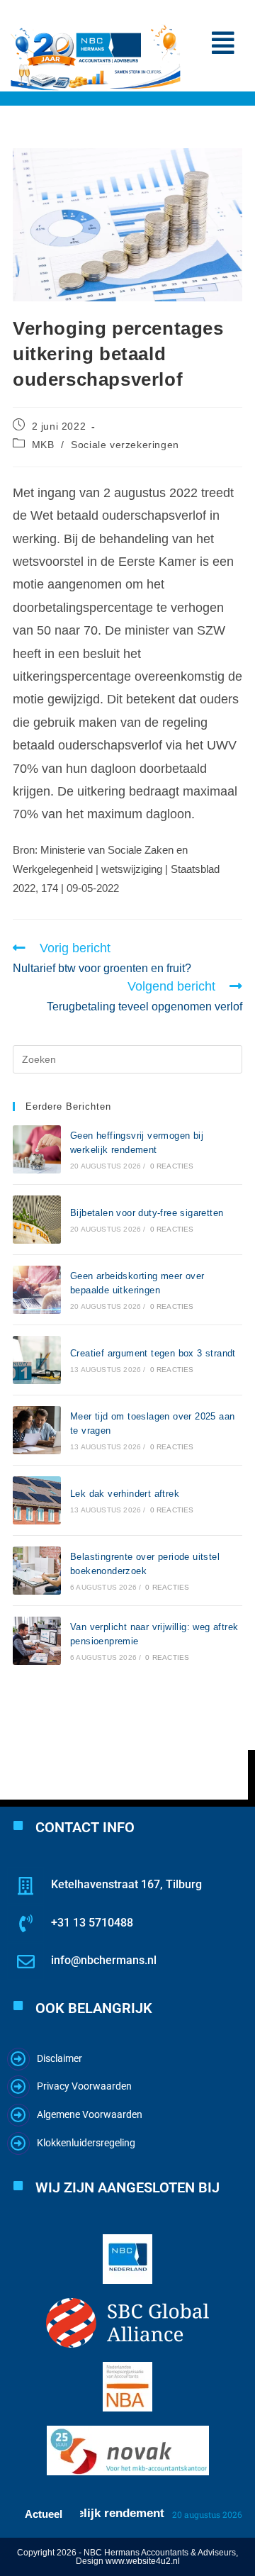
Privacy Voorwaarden (84, 2086)
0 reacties (172, 1166)
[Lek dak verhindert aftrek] (37, 1500)
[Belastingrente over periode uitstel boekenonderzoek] (37, 1571)
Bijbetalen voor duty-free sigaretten (147, 1213)
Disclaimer (59, 2058)
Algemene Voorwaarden (90, 2114)
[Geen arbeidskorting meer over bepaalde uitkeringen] (37, 1290)
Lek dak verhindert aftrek (125, 1494)
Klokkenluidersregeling (86, 2143)
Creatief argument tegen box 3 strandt (153, 1353)
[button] (223, 43)
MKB (43, 445)
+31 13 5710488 (92, 1923)
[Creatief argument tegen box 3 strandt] (37, 1360)
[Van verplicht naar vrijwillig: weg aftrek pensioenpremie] (37, 1641)
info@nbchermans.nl (104, 1960)
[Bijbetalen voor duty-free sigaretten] (37, 1220)
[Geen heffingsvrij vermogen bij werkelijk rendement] (37, 1149)
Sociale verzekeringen (125, 445)
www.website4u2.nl (143, 2561)
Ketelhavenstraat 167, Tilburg (126, 1884)
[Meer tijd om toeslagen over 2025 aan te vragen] (37, 1430)
